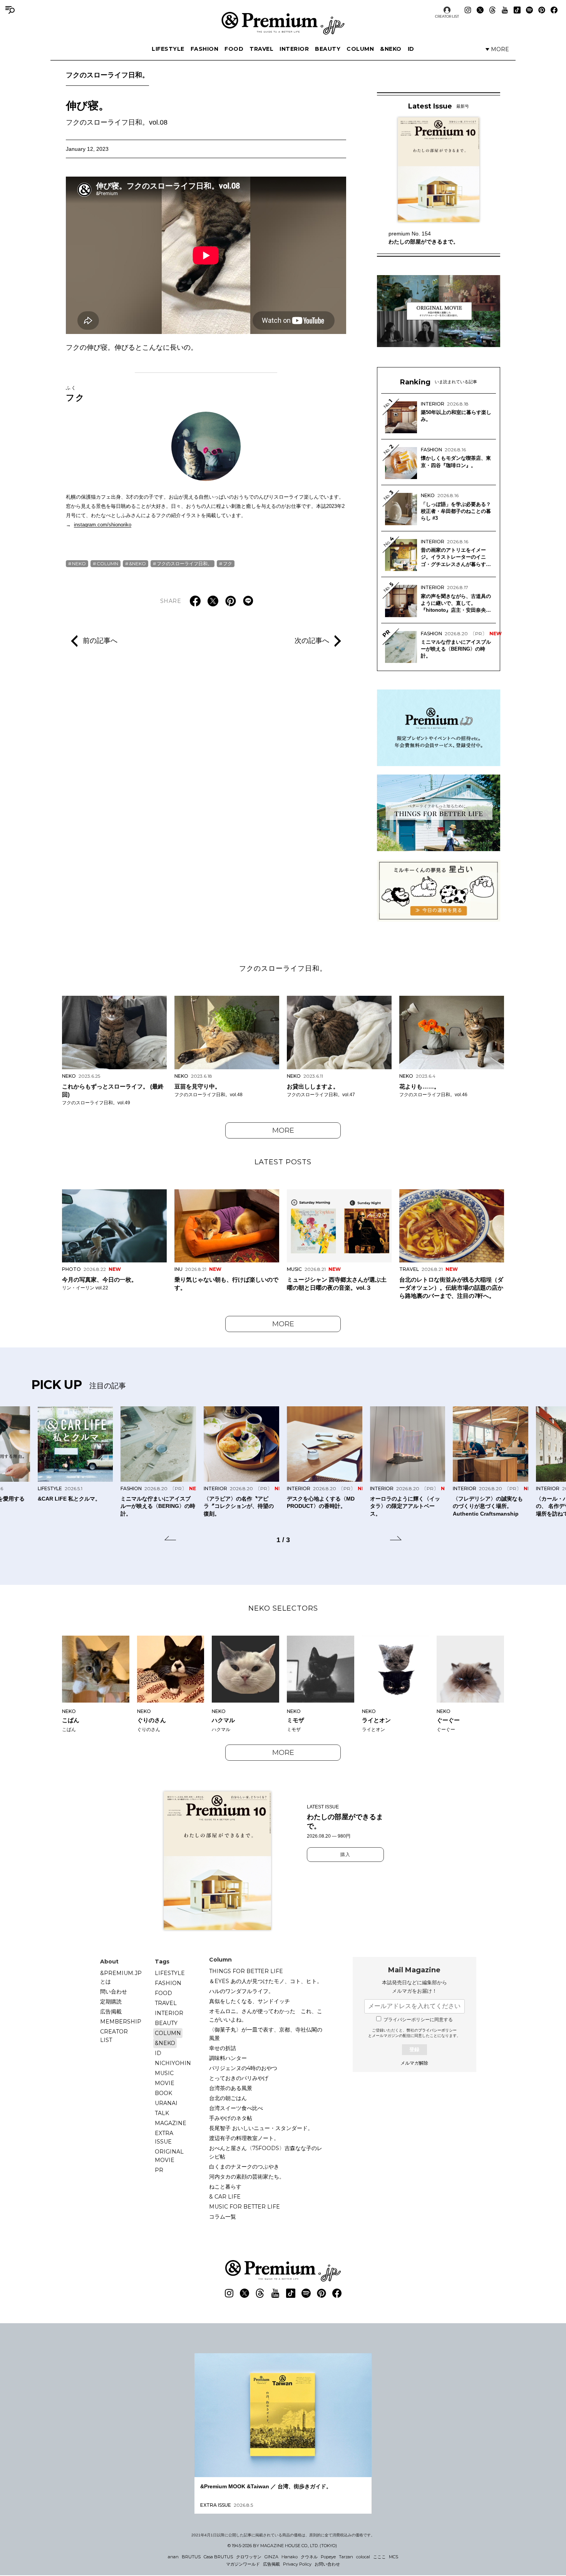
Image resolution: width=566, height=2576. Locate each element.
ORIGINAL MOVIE (169, 2156)
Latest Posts (283, 1162)
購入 (345, 1855)
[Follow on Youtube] (505, 10)
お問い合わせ (327, 2564)
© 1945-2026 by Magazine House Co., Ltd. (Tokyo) (282, 2546)
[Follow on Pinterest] (542, 10)
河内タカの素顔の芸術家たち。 (247, 2177)
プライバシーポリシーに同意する (418, 2020)
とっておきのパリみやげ (239, 2078)
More (283, 1130)
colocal (363, 2557)
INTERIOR (294, 49)
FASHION (205, 49)
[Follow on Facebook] (554, 10)
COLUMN (360, 49)
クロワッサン (249, 2557)
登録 (414, 2049)
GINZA (271, 2557)
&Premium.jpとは (121, 1977)
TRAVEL (261, 49)
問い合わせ (114, 1992)
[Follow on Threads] (492, 10)
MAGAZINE (171, 2123)
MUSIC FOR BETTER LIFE (244, 2207)
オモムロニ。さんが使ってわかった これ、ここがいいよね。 (266, 2015)
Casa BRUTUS (218, 2557)
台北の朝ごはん (228, 2098)
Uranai (166, 2103)
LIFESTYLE (168, 49)
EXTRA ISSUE (164, 2137)
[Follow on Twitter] (480, 10)
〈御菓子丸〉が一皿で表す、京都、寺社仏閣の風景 (266, 2034)
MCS (394, 2557)
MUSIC (164, 2073)
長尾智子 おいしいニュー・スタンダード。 (261, 2128)
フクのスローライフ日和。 (107, 75)
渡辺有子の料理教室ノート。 (244, 2138)
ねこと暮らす (225, 2187)
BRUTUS (191, 2557)
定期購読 (111, 2002)
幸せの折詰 (223, 2048)
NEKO (79, 563)
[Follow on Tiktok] (517, 10)
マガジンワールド (243, 2564)
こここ (379, 2557)
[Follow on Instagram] (468, 10)
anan (173, 2557)
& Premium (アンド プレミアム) (283, 23)
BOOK (163, 2093)
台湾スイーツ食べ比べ (236, 2108)
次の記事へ (312, 640)
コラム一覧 (223, 2217)
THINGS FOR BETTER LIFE (246, 1971)
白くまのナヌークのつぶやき (244, 2167)
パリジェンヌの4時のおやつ (243, 2068)
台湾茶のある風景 (231, 2088)
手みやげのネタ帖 (231, 2118)
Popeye (328, 2557)
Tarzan (346, 2557)
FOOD (234, 49)
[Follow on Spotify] (529, 10)
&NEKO (391, 49)
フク (75, 394)
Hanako (290, 2557)
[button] (170, 1539)
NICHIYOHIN (173, 2063)
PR (159, 2170)
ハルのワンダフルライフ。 (241, 1991)
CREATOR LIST (447, 16)
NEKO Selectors (283, 1608)
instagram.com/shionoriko (103, 525)
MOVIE (165, 2083)
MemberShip (121, 2022)
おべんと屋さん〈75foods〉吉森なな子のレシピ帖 (266, 2152)
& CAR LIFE (225, 2197)
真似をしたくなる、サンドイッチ (250, 2001)
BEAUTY (328, 49)
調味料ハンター (228, 2058)
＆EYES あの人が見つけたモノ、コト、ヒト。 (266, 1981)
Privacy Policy (297, 2564)
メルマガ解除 (414, 2063)
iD (411, 49)
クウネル (309, 2557)
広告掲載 (111, 2012)
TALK (162, 2113)
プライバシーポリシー (437, 2030)
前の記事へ (100, 640)
